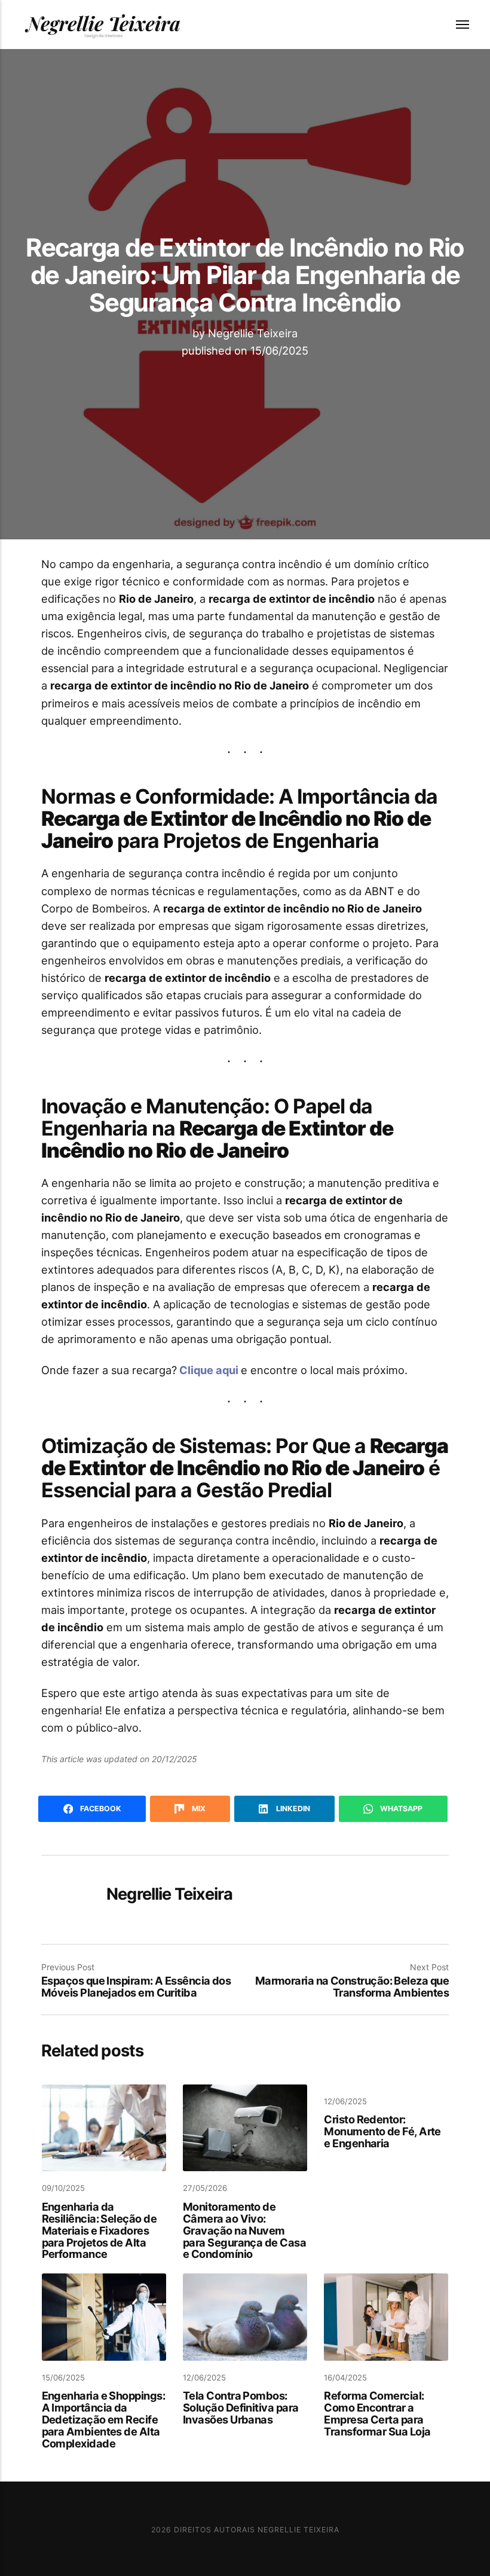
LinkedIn (292, 1809)
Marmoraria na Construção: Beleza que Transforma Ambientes (352, 1986)
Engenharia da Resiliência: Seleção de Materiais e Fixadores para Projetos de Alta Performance (99, 2230)
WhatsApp (400, 1809)
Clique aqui (210, 1370)
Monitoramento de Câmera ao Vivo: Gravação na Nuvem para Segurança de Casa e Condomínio (244, 2230)
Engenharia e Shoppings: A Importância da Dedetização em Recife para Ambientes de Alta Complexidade (103, 2419)
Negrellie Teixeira (253, 333)
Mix (198, 1809)
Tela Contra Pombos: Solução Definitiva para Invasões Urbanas (241, 2407)
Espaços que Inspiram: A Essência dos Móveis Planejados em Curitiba (136, 1986)
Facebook (100, 1809)
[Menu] (455, 25)
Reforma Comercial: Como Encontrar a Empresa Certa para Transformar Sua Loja (377, 2413)
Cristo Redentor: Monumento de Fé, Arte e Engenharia (382, 2131)
